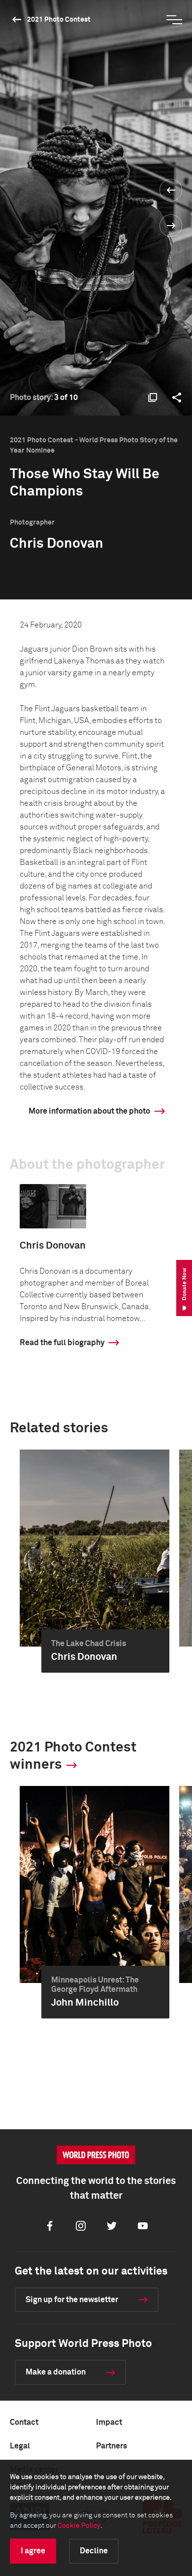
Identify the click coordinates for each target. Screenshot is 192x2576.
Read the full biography (62, 1343)
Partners (112, 2446)
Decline (94, 2551)
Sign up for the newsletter (72, 2300)
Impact (109, 2422)
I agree (33, 2551)
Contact (24, 2422)
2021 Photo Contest (59, 20)
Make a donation (56, 2372)
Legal (20, 2446)
